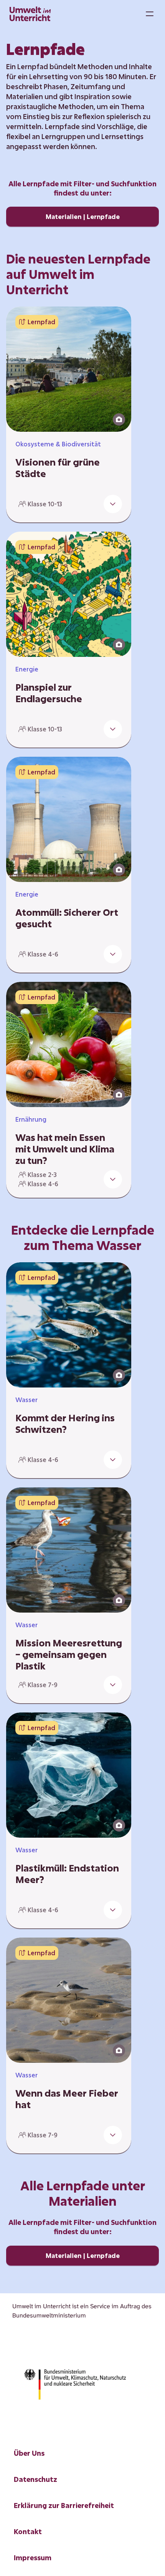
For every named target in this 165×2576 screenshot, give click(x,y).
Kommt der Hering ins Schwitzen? (65, 1424)
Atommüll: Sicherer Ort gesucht (67, 918)
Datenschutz (35, 2479)
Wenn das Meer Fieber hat (67, 2099)
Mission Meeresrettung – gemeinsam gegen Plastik (69, 1654)
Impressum (33, 2558)
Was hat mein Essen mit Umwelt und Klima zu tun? (65, 1149)
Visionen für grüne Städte (58, 468)
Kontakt (28, 2531)
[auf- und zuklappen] (113, 504)
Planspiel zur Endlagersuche (49, 693)
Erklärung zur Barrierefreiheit (64, 2505)
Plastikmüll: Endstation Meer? (67, 1874)
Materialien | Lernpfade (83, 216)
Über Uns (29, 2453)
